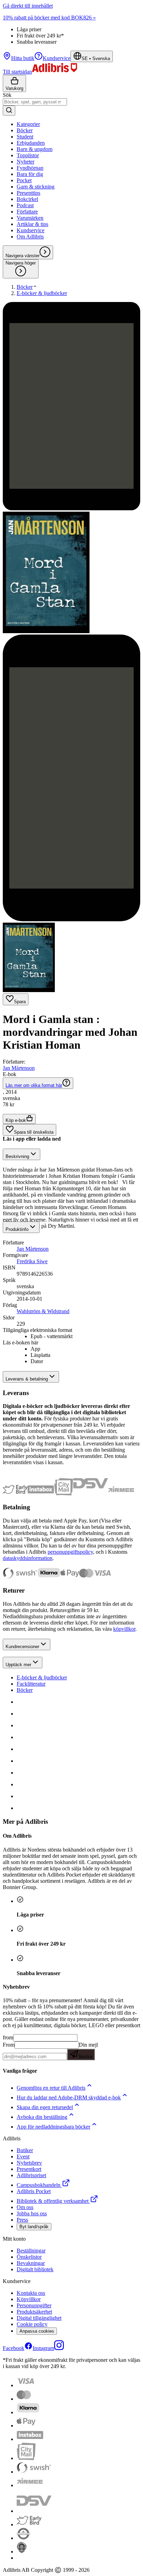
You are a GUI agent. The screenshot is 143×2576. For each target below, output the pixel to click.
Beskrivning (17, 1156)
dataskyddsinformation (28, 1558)
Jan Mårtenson (19, 1068)
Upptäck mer (18, 1665)
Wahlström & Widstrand (43, 1311)
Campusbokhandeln (39, 2185)
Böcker (25, 1690)
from (8, 2037)
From (9, 2045)
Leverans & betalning (27, 1379)
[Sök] (9, 111)
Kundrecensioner (22, 1647)
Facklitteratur (31, 1684)
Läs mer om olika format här (34, 1085)
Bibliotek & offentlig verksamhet (53, 2201)
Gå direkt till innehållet (28, 6)
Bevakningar (31, 2263)
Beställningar (31, 2251)
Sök (7, 95)
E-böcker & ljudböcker (42, 1677)
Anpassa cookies (37, 2331)
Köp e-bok (16, 1120)
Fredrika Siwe (32, 1261)
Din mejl (88, 2050)
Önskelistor (29, 2257)
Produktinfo (17, 1229)
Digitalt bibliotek (35, 2269)
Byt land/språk (34, 2227)
